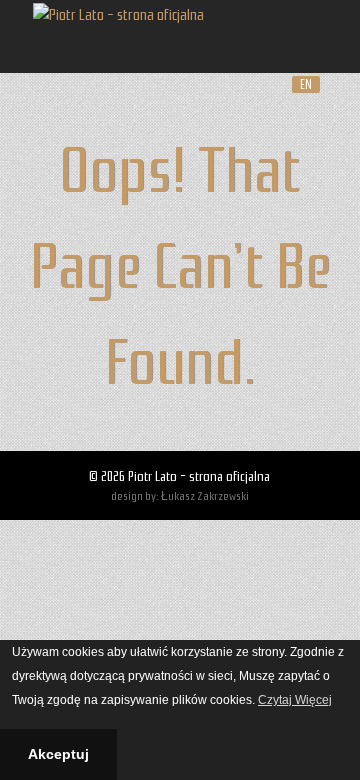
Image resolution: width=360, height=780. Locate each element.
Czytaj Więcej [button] (295, 700)
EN (306, 84)
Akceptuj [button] (58, 754)
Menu (307, 36)
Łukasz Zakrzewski (205, 496)
